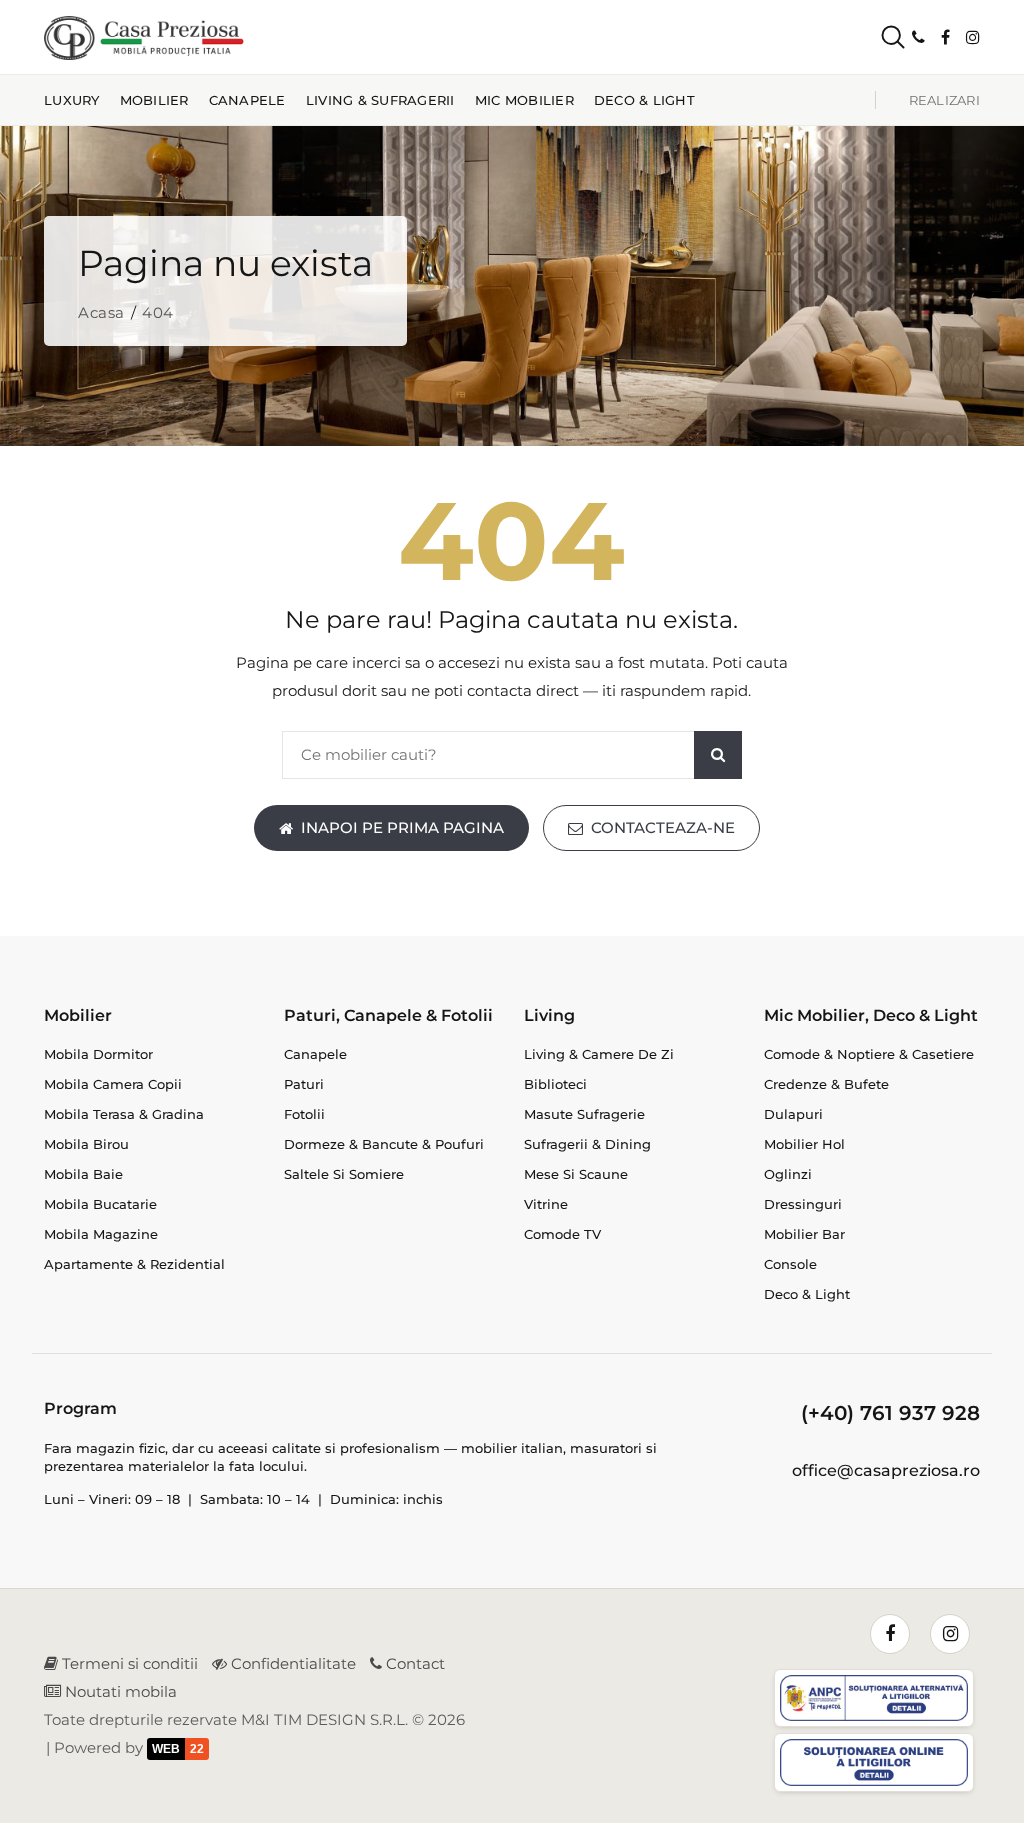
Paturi (304, 1084)
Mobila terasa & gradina (124, 1114)
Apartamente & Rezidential (134, 1264)
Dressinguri (803, 1204)
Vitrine (546, 1204)
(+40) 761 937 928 (890, 1413)
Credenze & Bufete (826, 1084)
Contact (413, 1663)
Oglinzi (788, 1174)
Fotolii (304, 1114)
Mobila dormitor (98, 1054)
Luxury (72, 100)
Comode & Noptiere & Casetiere (869, 1054)
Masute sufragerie (584, 1114)
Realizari (944, 100)
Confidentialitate (291, 1663)
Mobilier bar (804, 1234)
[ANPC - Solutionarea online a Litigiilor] (877, 1765)
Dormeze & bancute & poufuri (384, 1144)
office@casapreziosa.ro (886, 1470)
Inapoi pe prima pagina (402, 827)
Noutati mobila (119, 1691)
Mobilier (154, 100)
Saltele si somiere (344, 1174)
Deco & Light (644, 100)
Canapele (247, 100)
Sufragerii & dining (587, 1144)
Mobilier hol (804, 1144)
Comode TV (562, 1234)
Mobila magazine (101, 1234)
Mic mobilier (524, 100)
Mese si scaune (576, 1174)
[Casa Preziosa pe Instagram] (973, 37)
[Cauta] (718, 755)
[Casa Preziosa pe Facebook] (945, 37)
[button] (876, 37)
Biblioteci (555, 1084)
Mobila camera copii (113, 1084)
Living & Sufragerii (380, 100)
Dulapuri (793, 1114)
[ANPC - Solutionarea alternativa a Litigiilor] (877, 1701)
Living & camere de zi (599, 1054)
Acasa (101, 312)
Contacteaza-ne (663, 827)
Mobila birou (86, 1144)
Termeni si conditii (128, 1663)
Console (790, 1264)
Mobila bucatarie (100, 1204)
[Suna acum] (918, 37)
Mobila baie (83, 1174)
